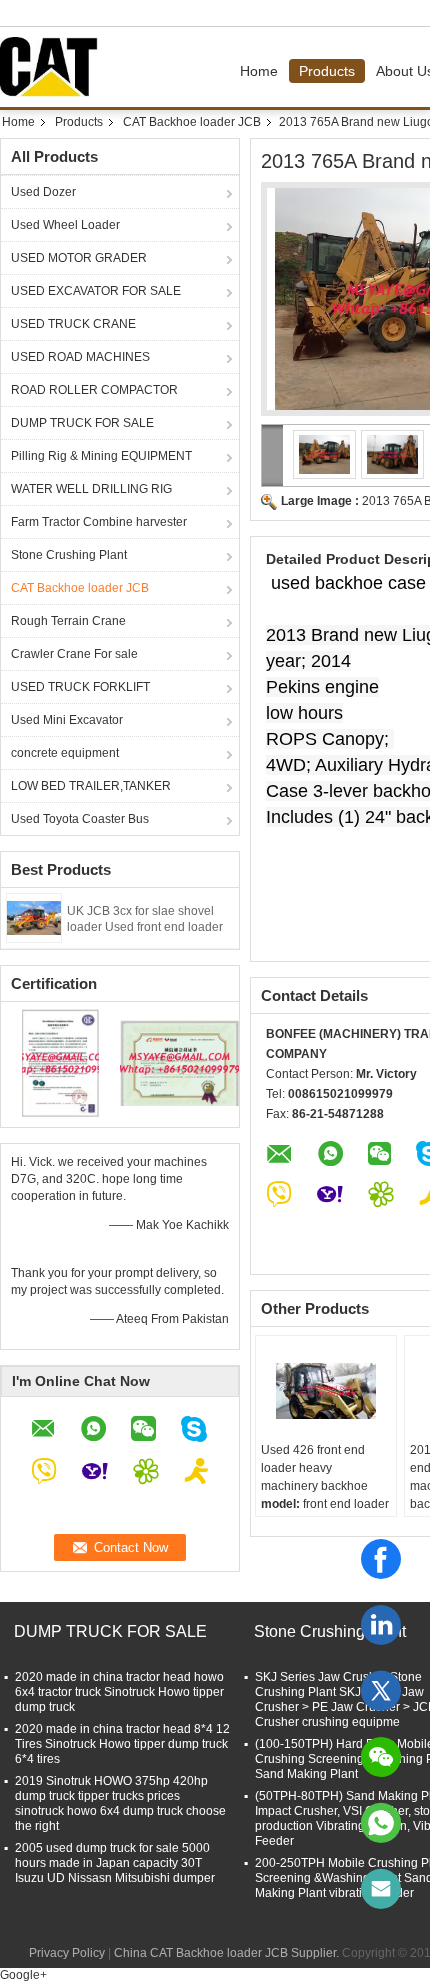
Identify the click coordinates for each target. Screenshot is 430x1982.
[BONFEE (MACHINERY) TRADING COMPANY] (272, 455)
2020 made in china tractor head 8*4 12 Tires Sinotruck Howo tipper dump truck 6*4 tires (122, 1744)
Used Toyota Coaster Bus (80, 819)
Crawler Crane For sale (74, 654)
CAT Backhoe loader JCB (192, 122)
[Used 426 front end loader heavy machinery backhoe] (326, 1391)
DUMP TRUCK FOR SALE (82, 423)
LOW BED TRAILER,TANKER (91, 786)
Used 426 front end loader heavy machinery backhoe (314, 1468)
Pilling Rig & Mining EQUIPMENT (101, 456)
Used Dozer (43, 192)
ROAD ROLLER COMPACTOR (94, 390)
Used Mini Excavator (67, 720)
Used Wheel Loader (65, 225)
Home (259, 71)
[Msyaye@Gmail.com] (381, 1889)
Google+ (23, 1975)
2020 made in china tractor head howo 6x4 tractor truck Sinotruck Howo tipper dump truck (119, 1692)
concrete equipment (65, 753)
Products (327, 71)
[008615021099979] (381, 1823)
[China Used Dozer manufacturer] (54, 67)
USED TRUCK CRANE (73, 324)
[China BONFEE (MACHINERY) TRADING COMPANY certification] (60, 1062)
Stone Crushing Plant (69, 555)
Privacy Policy (67, 1953)
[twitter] (381, 1691)
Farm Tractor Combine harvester (99, 522)
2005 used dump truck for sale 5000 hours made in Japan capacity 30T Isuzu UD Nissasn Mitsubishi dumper (115, 1863)
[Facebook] (381, 1559)
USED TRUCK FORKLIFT (80, 687)
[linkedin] (381, 1625)
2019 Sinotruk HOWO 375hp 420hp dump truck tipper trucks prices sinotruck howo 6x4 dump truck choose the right (120, 1803)
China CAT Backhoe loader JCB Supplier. (228, 1953)
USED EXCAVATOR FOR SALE (96, 291)
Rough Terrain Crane (68, 621)
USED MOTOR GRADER (79, 258)
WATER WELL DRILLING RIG (91, 489)
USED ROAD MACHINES (80, 357)
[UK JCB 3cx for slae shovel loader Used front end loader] (34, 917)
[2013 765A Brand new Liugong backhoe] (325, 454)
